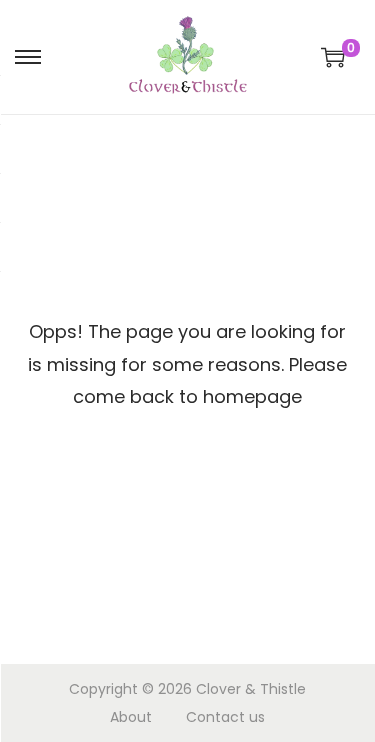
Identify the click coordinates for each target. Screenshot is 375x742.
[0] (333, 57)
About (131, 717)
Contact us (225, 717)
